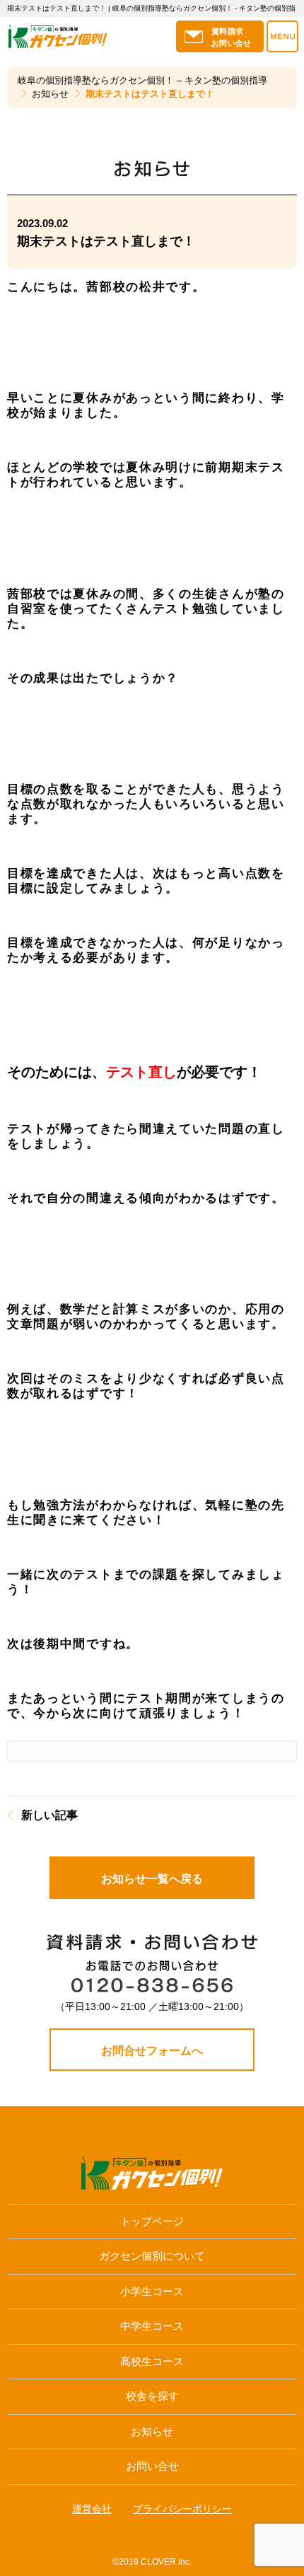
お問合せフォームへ (152, 2051)
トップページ (152, 2221)
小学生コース (152, 2291)
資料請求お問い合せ (232, 37)
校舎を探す (152, 2396)
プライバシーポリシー (182, 2509)
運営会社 (92, 2509)
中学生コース (152, 2326)
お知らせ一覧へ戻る (152, 1879)
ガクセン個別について (152, 2256)
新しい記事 (49, 1815)
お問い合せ (152, 2466)
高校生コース (152, 2361)
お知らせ (152, 2431)
